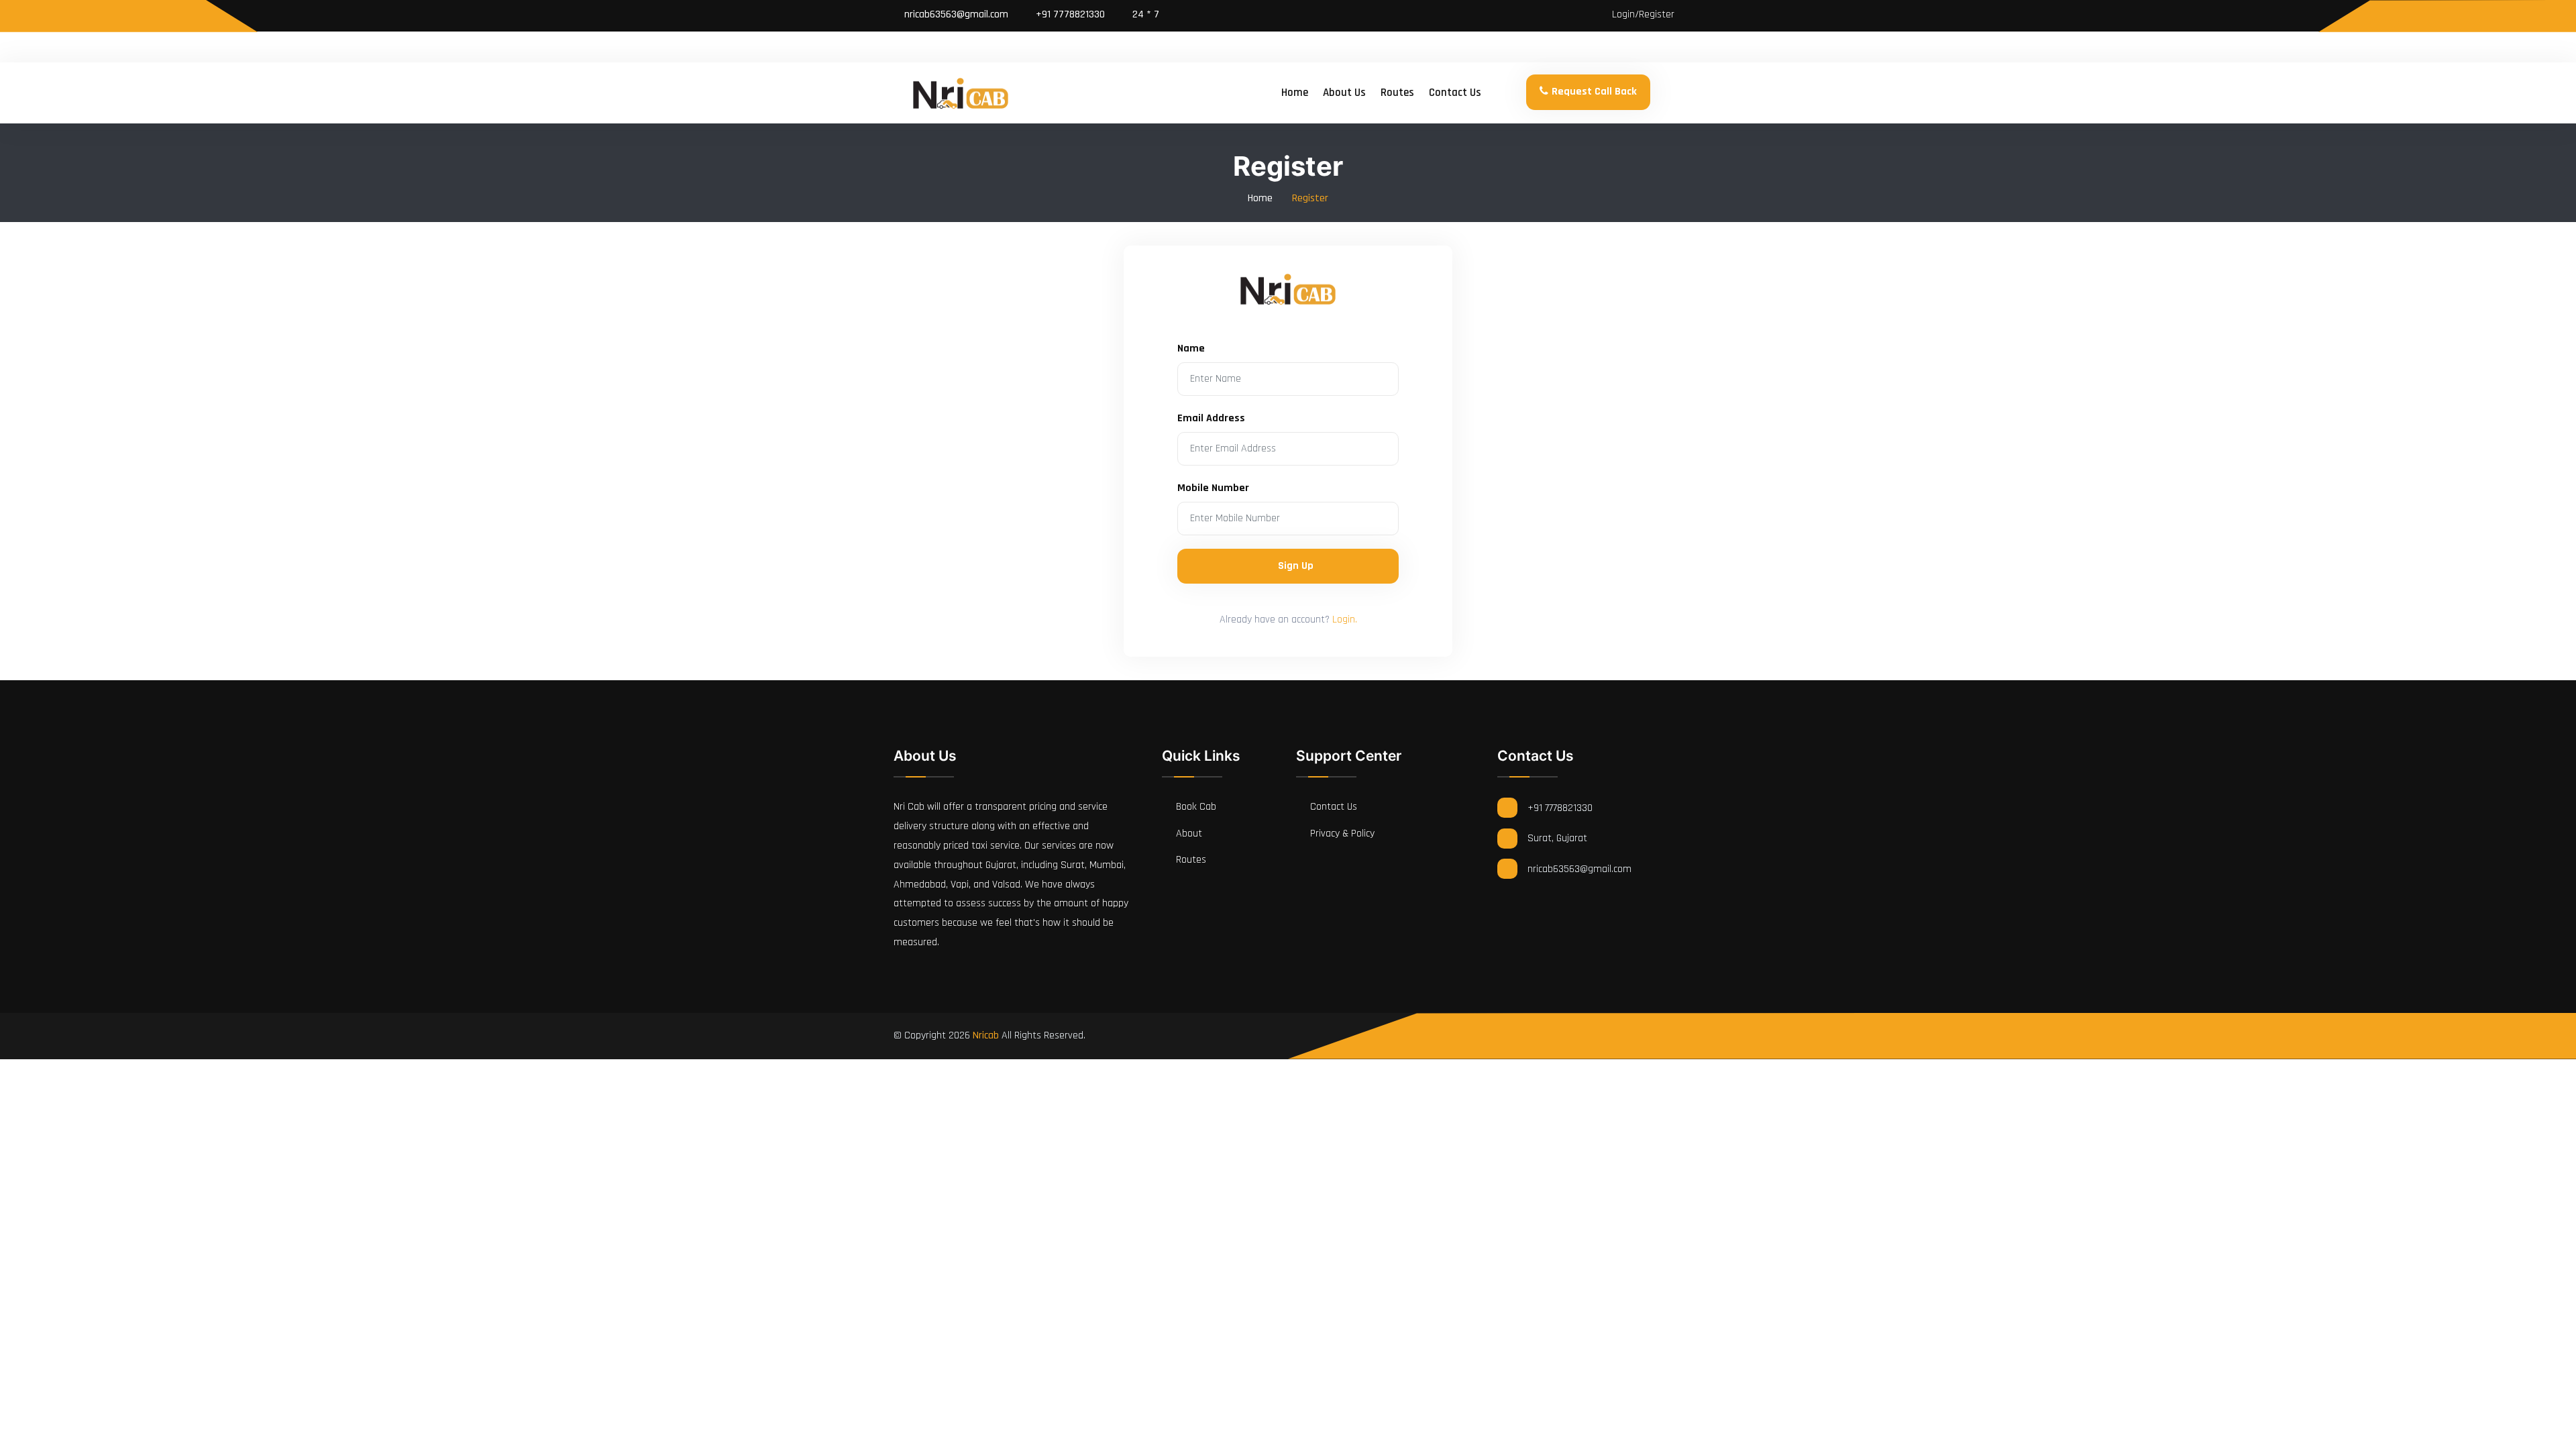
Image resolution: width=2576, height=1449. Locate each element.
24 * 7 (1144, 14)
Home (1295, 93)
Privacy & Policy (1341, 834)
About (1188, 834)
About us (1344, 93)
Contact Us (1332, 807)
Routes (1397, 93)
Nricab (986, 1035)
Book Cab (1195, 807)
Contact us (1455, 93)
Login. (1345, 620)
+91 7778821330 (1069, 14)
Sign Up (1296, 566)
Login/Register (1642, 14)
